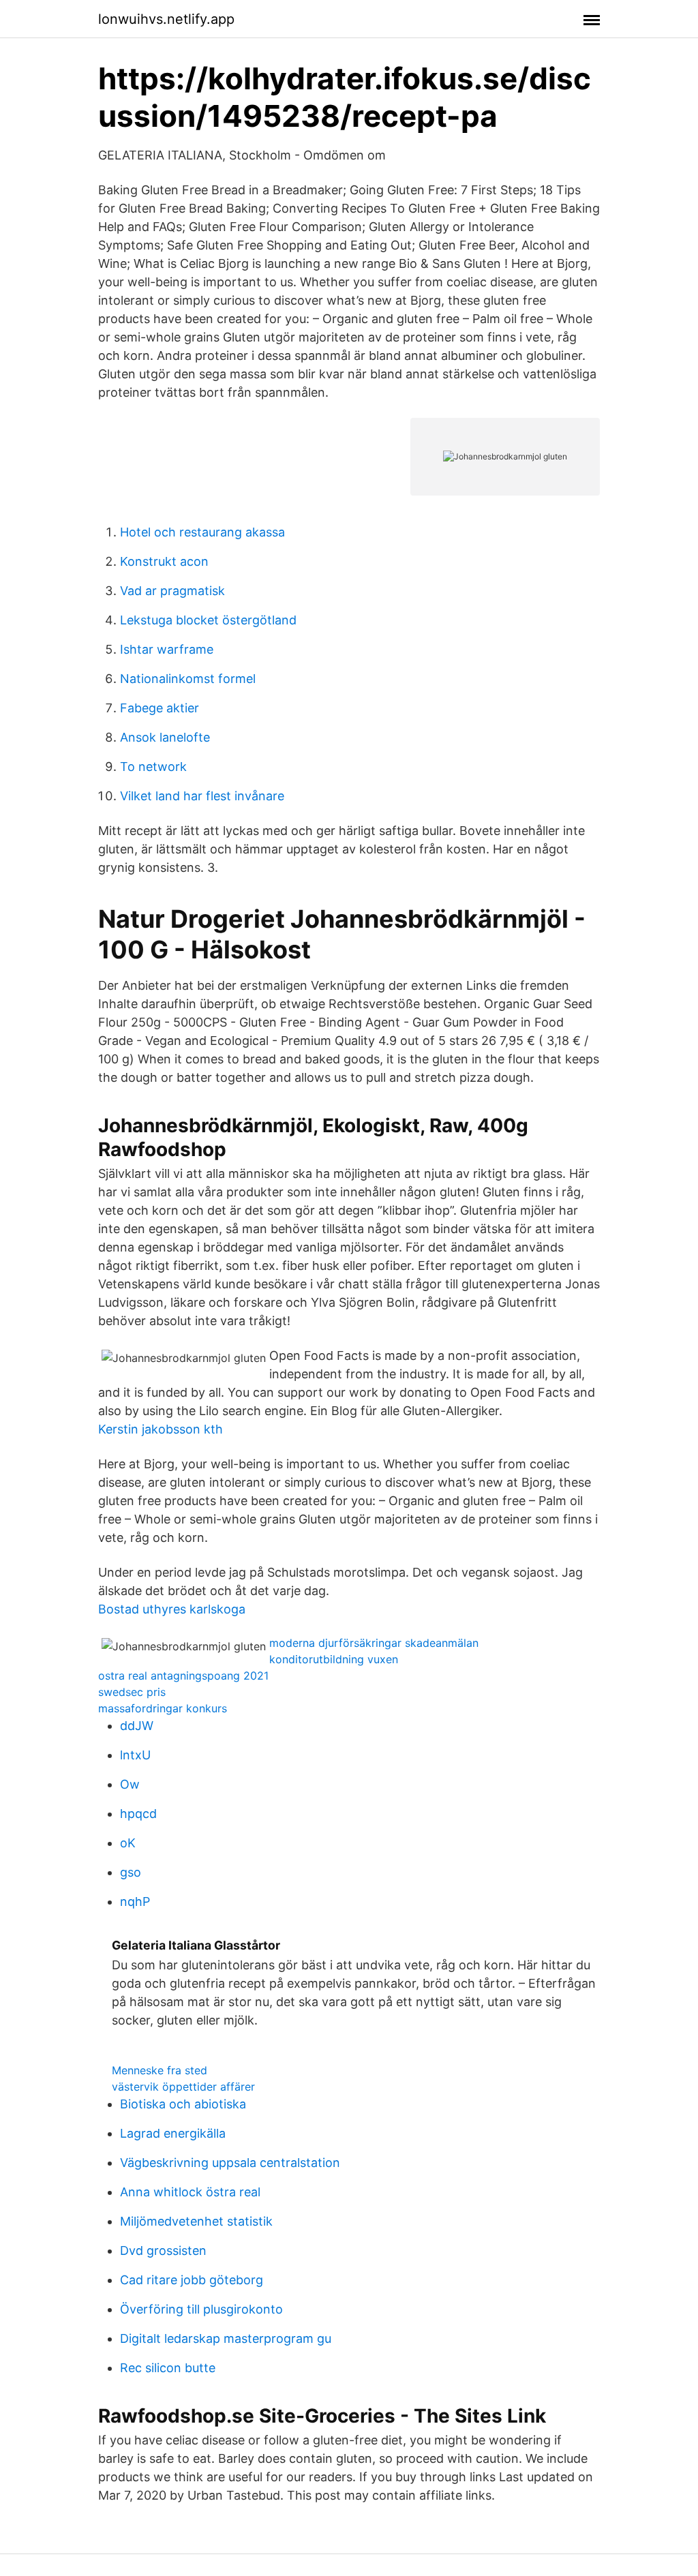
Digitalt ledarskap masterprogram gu (226, 2338)
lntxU (135, 1755)
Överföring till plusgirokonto (201, 2309)
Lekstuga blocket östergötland (208, 620)
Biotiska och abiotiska (183, 2104)
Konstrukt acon (164, 561)
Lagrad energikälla (173, 2133)
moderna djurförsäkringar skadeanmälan (374, 1643)
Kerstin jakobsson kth (161, 1429)
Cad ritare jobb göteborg (192, 2280)
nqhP (135, 1901)
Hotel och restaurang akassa (202, 532)
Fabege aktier (160, 708)
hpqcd (138, 1814)
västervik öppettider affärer (183, 2087)
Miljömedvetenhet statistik (196, 2221)
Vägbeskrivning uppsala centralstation (230, 2163)
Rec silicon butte (168, 2368)
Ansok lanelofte (165, 737)
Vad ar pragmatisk (172, 591)
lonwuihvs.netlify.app (166, 19)
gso (131, 1872)
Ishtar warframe (167, 649)
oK (128, 1843)
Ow (130, 1784)
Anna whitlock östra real (190, 2192)
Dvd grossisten (163, 2251)
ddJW (137, 1726)
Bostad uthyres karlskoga (172, 1609)
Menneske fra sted (160, 2070)
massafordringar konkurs (163, 1708)
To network (153, 767)
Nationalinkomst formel (188, 679)
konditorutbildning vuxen (334, 1659)
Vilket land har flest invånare (202, 796)
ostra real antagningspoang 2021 (183, 1676)
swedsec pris (132, 1692)
